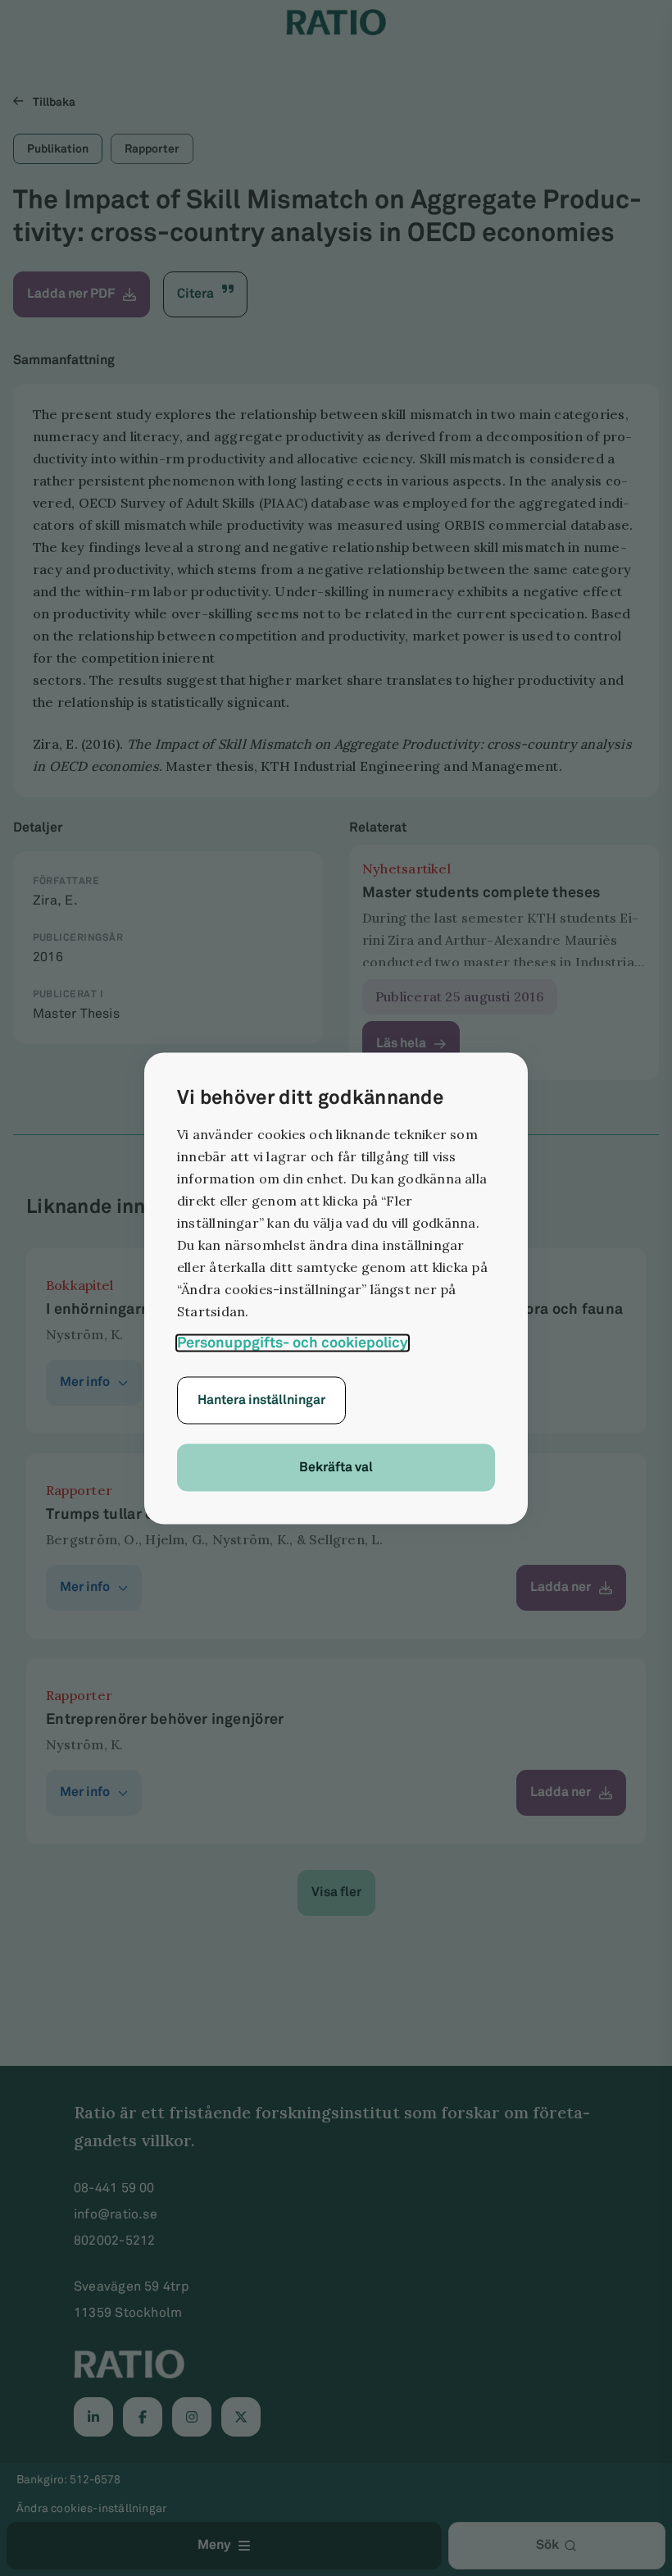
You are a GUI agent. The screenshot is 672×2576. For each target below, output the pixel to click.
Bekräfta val (336, 1467)
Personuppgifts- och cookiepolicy (293, 1343)
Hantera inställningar (261, 1400)
